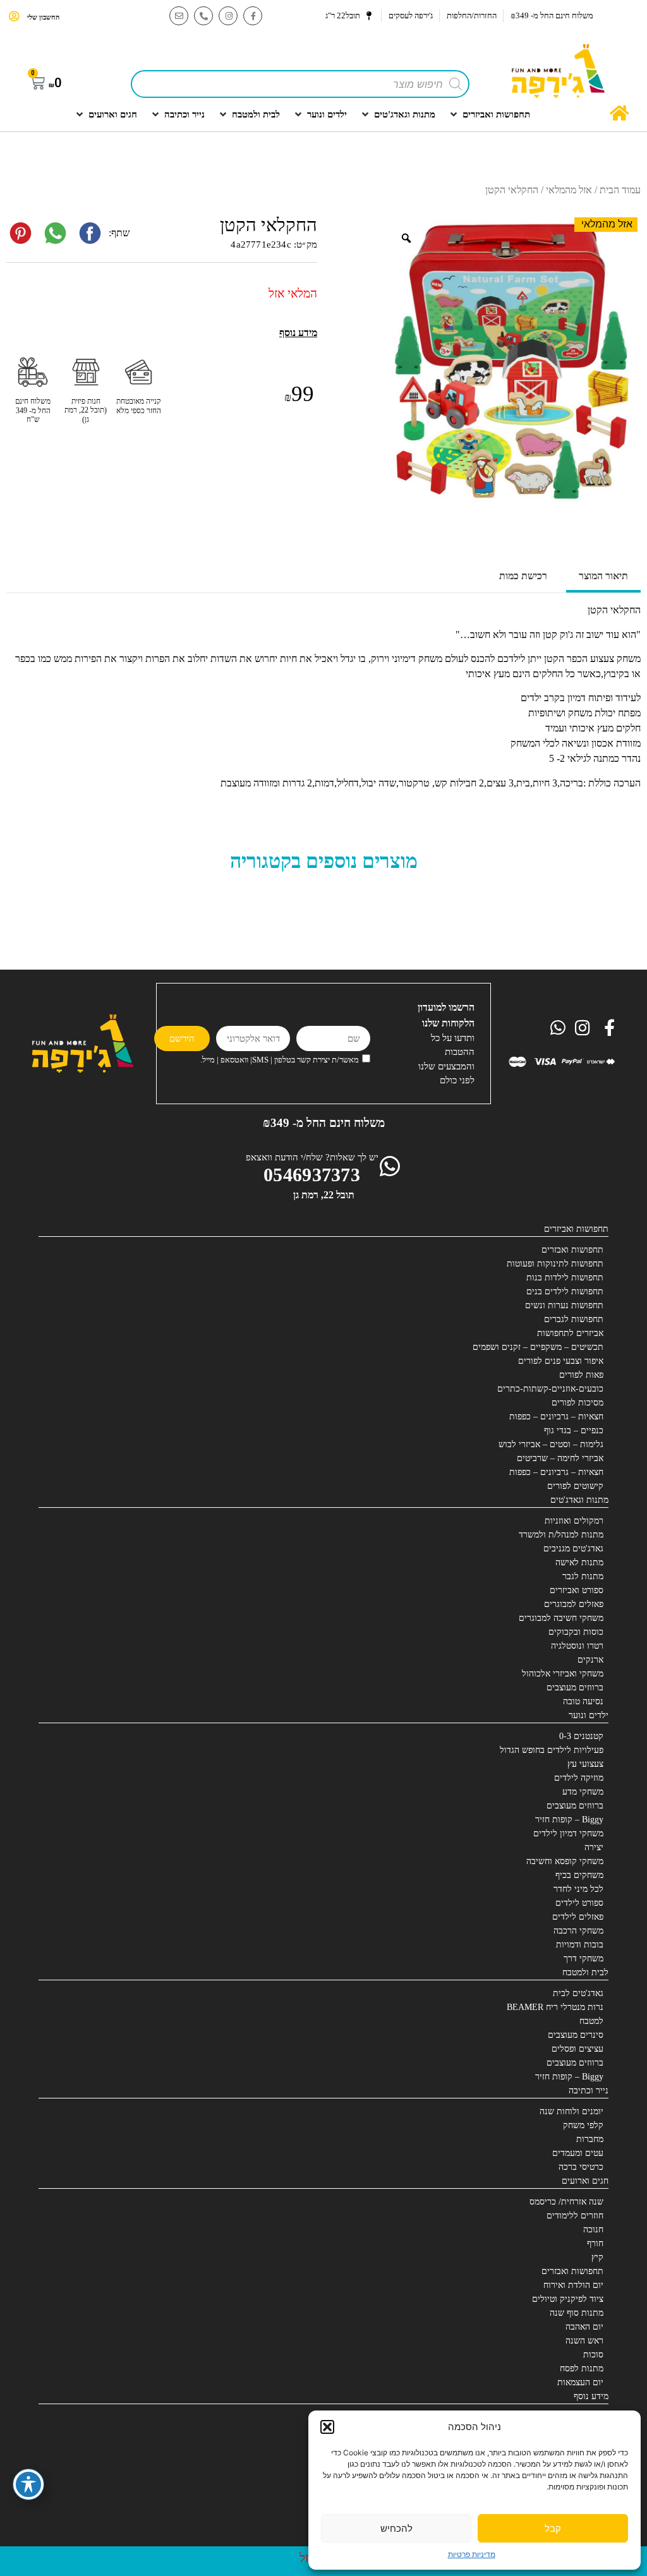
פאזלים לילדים (578, 1917)
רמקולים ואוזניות (574, 1521)
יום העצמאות (580, 2382)
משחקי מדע (583, 1792)
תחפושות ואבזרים (572, 1250)
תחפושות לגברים (574, 1319)
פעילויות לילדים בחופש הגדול (552, 1750)
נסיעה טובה (583, 1701)
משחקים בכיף (579, 1875)
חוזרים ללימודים (575, 2216)
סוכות (593, 2355)
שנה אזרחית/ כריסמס (566, 2202)
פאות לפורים (581, 1375)
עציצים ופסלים (577, 2049)
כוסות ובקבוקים (576, 1632)
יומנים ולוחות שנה (571, 2111)
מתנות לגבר (583, 1576)
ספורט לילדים (579, 1903)
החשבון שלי (43, 17)
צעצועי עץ (585, 1764)
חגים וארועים (585, 2181)
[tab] (603, 577)
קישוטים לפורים (575, 1486)
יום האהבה (584, 2327)
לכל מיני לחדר (578, 1889)
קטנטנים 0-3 (581, 1736)
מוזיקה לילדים (579, 1778)
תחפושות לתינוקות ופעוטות (555, 1264)
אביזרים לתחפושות (570, 1333)
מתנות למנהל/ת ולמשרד (561, 1535)
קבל (553, 2528)
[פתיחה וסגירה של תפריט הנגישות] (28, 2484)
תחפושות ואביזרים (576, 1229)
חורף (595, 2243)
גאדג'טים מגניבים (573, 1549)
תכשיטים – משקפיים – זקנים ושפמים (538, 1347)
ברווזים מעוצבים (575, 1688)
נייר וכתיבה (589, 2091)
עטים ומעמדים (578, 2153)
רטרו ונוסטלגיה (577, 1646)
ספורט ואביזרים (577, 1590)
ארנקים (590, 1660)
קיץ (597, 2257)
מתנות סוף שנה (577, 2313)
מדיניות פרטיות (472, 2554)
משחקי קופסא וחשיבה (565, 1861)
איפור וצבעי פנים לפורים (561, 1361)
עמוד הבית (620, 190)
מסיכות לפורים (577, 1403)
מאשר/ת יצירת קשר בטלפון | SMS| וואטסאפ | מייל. (280, 1060)
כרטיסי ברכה (581, 2167)
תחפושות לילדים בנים (565, 1291)
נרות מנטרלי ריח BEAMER (555, 2007)
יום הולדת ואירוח (573, 2285)
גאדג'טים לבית (578, 1993)
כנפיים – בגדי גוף (574, 1430)
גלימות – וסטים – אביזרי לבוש (551, 1444)
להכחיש (396, 2528)
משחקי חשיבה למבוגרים (561, 1618)
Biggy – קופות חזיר (569, 1820)
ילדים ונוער (589, 1715)
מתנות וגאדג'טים (579, 1500)
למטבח (591, 2021)
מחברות (590, 2139)
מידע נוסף (591, 2396)
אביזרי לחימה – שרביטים (560, 1458)
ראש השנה (584, 2341)
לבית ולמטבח (585, 1972)
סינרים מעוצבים (576, 2035)
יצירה (594, 1847)
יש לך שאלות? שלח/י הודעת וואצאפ (312, 1157)
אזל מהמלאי (569, 190)
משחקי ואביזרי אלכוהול (563, 1674)
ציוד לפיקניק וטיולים (568, 2299)
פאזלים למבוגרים (574, 1604)
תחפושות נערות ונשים (564, 1305)
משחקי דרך (584, 1959)
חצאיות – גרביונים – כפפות (556, 1417)
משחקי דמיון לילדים (568, 1833)
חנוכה (593, 2230)
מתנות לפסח (582, 2368)
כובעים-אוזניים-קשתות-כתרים (550, 1389)
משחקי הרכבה (578, 1931)
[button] (327, 2427)
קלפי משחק (583, 2125)
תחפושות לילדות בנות (565, 1278)
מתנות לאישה (579, 1562)
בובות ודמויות (580, 1945)
